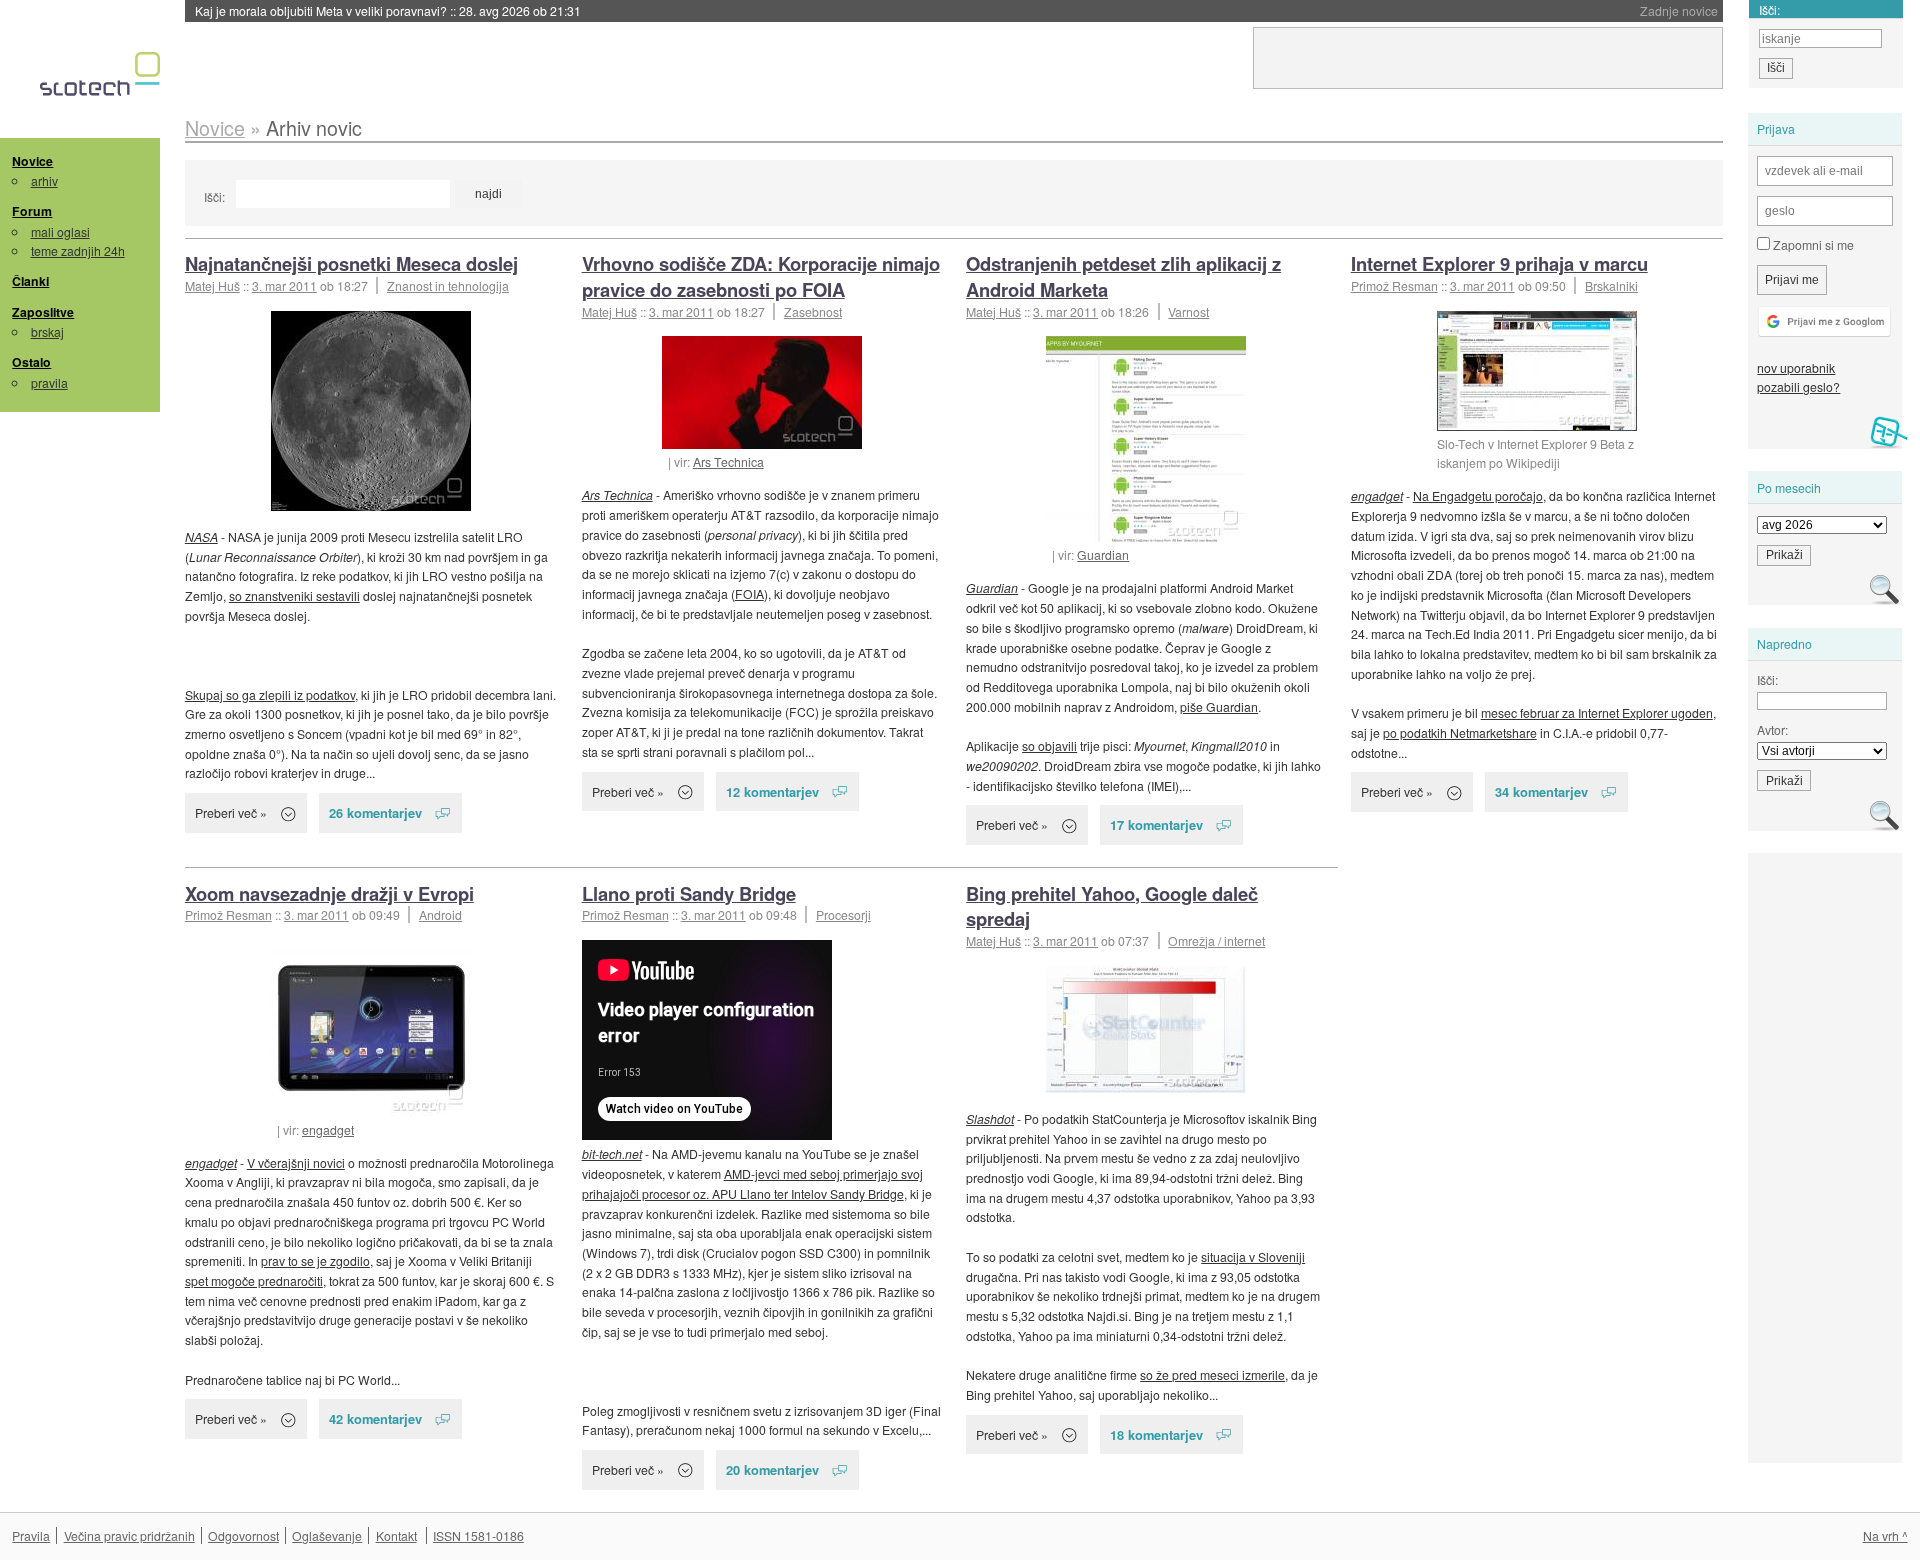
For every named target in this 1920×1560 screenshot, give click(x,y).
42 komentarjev (375, 1418)
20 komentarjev (772, 1469)
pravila (49, 382)
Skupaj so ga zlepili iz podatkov (270, 694)
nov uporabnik (1796, 367)
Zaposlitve (43, 312)
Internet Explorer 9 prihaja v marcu (1499, 263)
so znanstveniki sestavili (294, 595)
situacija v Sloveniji (1253, 1256)
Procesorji (843, 914)
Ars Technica (728, 461)
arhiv (44, 180)
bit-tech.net (612, 1153)
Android (440, 914)
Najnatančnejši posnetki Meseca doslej (351, 263)
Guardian (1103, 554)
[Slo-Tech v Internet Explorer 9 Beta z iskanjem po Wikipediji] (1537, 371)
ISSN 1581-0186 (478, 1535)
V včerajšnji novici (296, 1162)
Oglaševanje (327, 1535)
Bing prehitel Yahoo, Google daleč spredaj (1112, 906)
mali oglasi (60, 231)
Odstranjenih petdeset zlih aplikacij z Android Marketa (1123, 276)
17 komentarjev (1156, 824)
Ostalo (31, 362)
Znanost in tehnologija (448, 285)
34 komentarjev (1541, 791)
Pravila (31, 1535)
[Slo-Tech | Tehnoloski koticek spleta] (102, 79)
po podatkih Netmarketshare (1460, 732)
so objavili (1049, 745)
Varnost (1188, 311)
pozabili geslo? (1798, 386)
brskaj (47, 331)
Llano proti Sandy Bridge (689, 893)
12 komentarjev (772, 791)
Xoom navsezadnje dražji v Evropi (329, 893)
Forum (32, 211)
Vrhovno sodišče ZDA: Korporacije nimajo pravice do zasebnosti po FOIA (761, 276)
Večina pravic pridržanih (129, 1535)
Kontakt (396, 1535)
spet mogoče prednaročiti (254, 1280)
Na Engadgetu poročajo (1478, 495)
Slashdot (990, 1118)
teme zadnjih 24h (78, 250)
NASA (201, 536)
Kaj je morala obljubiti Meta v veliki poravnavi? (388, 10)
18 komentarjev (1156, 1434)
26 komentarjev (375, 812)
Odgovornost (243, 1535)
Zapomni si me (1812, 244)
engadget (1377, 495)
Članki (30, 281)
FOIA (749, 593)
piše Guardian (1219, 706)
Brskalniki (1611, 285)
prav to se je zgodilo (315, 1260)
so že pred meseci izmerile (1212, 1374)
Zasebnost (813, 311)
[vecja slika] (371, 411)
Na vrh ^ (1885, 1535)
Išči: (214, 196)
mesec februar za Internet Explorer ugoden (1597, 712)
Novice (32, 161)
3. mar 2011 (284, 285)
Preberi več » (231, 812)
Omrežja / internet (1216, 940)
